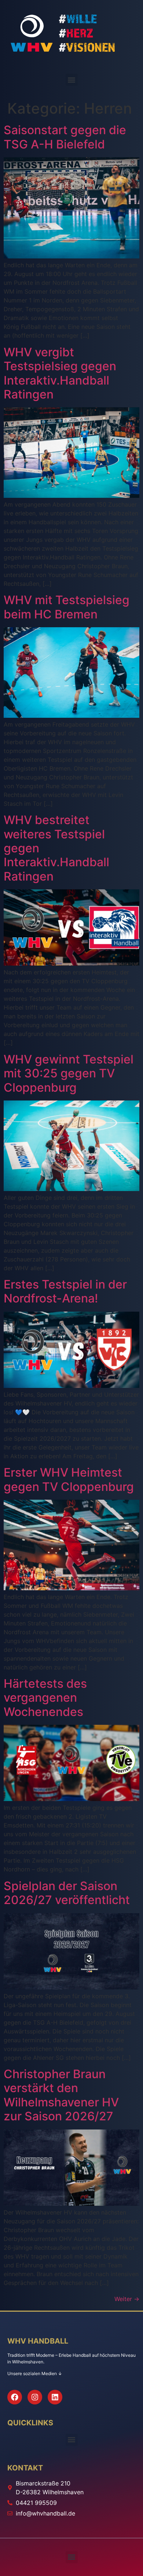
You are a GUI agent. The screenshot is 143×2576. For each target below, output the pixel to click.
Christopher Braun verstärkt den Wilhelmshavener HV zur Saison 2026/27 (61, 2095)
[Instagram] (35, 2397)
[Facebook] (15, 2397)
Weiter (127, 2299)
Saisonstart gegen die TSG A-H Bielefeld (65, 137)
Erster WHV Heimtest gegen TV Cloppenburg (69, 1479)
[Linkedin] (55, 2397)
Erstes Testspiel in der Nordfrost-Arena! (65, 1291)
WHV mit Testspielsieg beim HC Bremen (67, 607)
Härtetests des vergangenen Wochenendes (45, 1698)
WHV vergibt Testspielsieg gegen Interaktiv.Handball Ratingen (60, 373)
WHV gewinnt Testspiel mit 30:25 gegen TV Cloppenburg (69, 1073)
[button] (72, 80)
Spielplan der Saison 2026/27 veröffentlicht (67, 1893)
